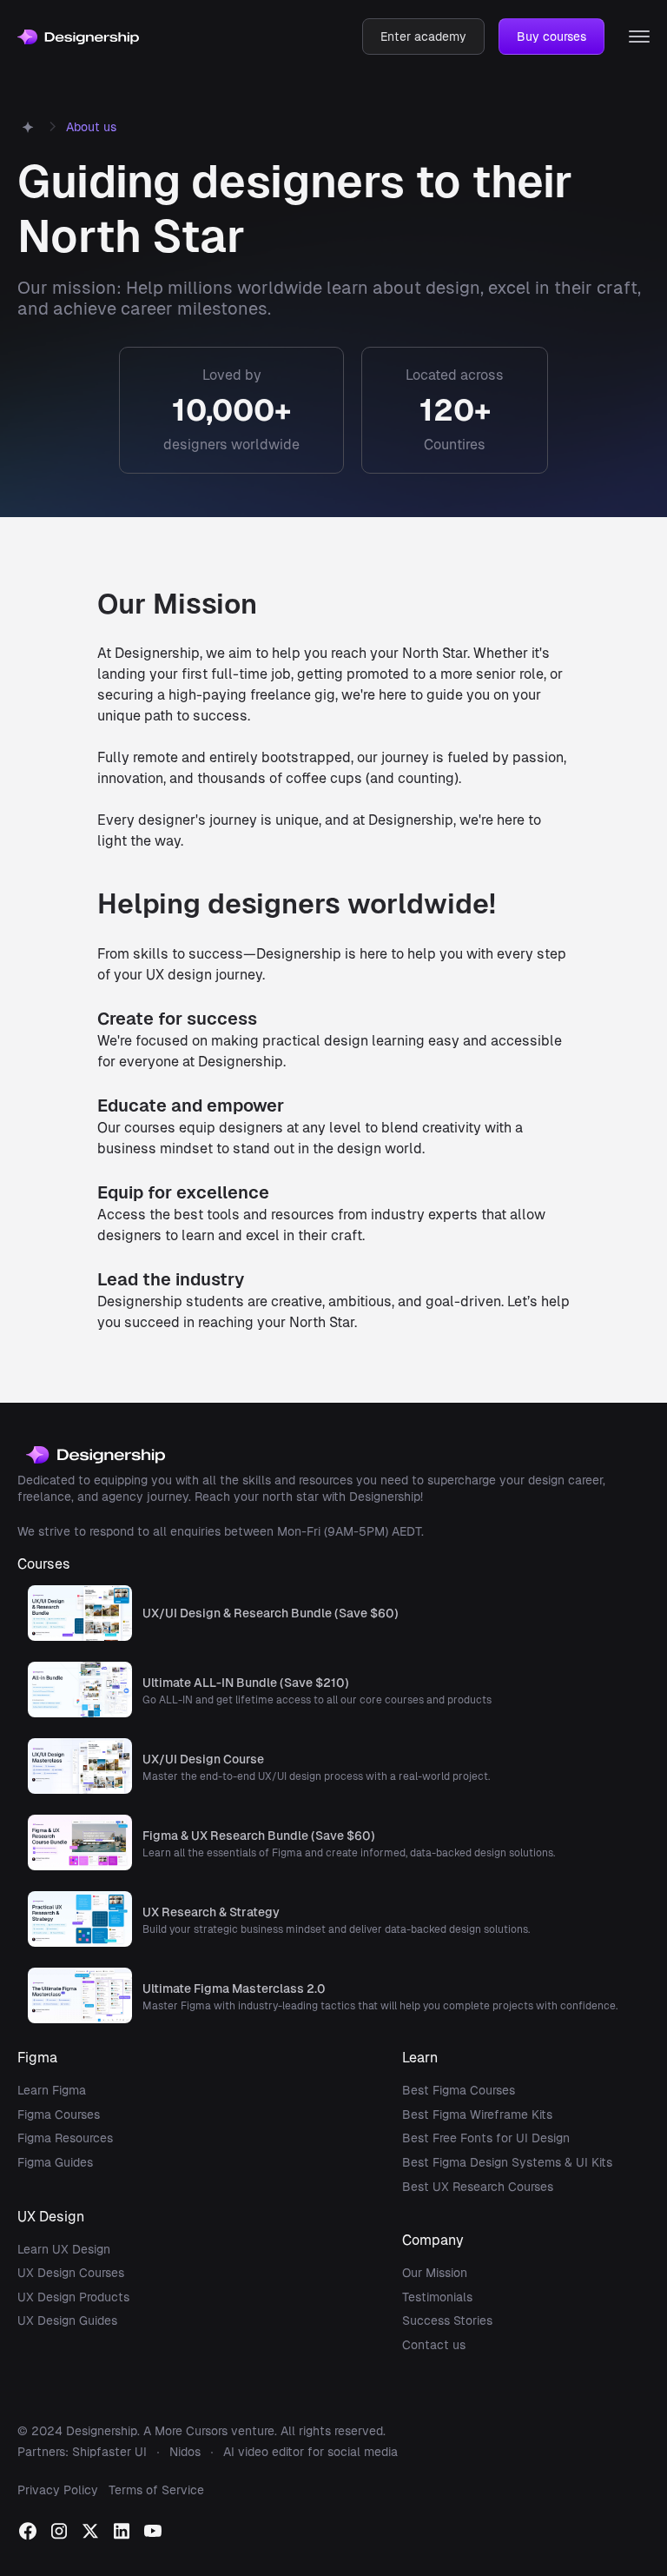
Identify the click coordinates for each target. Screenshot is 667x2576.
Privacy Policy (58, 2490)
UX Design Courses (71, 2273)
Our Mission (435, 2273)
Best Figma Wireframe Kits (477, 2115)
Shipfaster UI (109, 2452)
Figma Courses (59, 2115)
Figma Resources (65, 2138)
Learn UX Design (64, 2249)
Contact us (434, 2345)
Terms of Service (156, 2490)
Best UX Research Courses (478, 2187)
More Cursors (191, 2431)
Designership (102, 2431)
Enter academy (423, 37)
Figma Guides (55, 2162)
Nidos (185, 2452)
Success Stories (447, 2320)
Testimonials (437, 2297)
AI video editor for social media (310, 2452)
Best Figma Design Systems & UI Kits (507, 2162)
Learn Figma (52, 2090)
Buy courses (551, 37)
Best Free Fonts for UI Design (486, 2138)
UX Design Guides (67, 2320)
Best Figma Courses (459, 2090)
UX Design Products (73, 2297)
